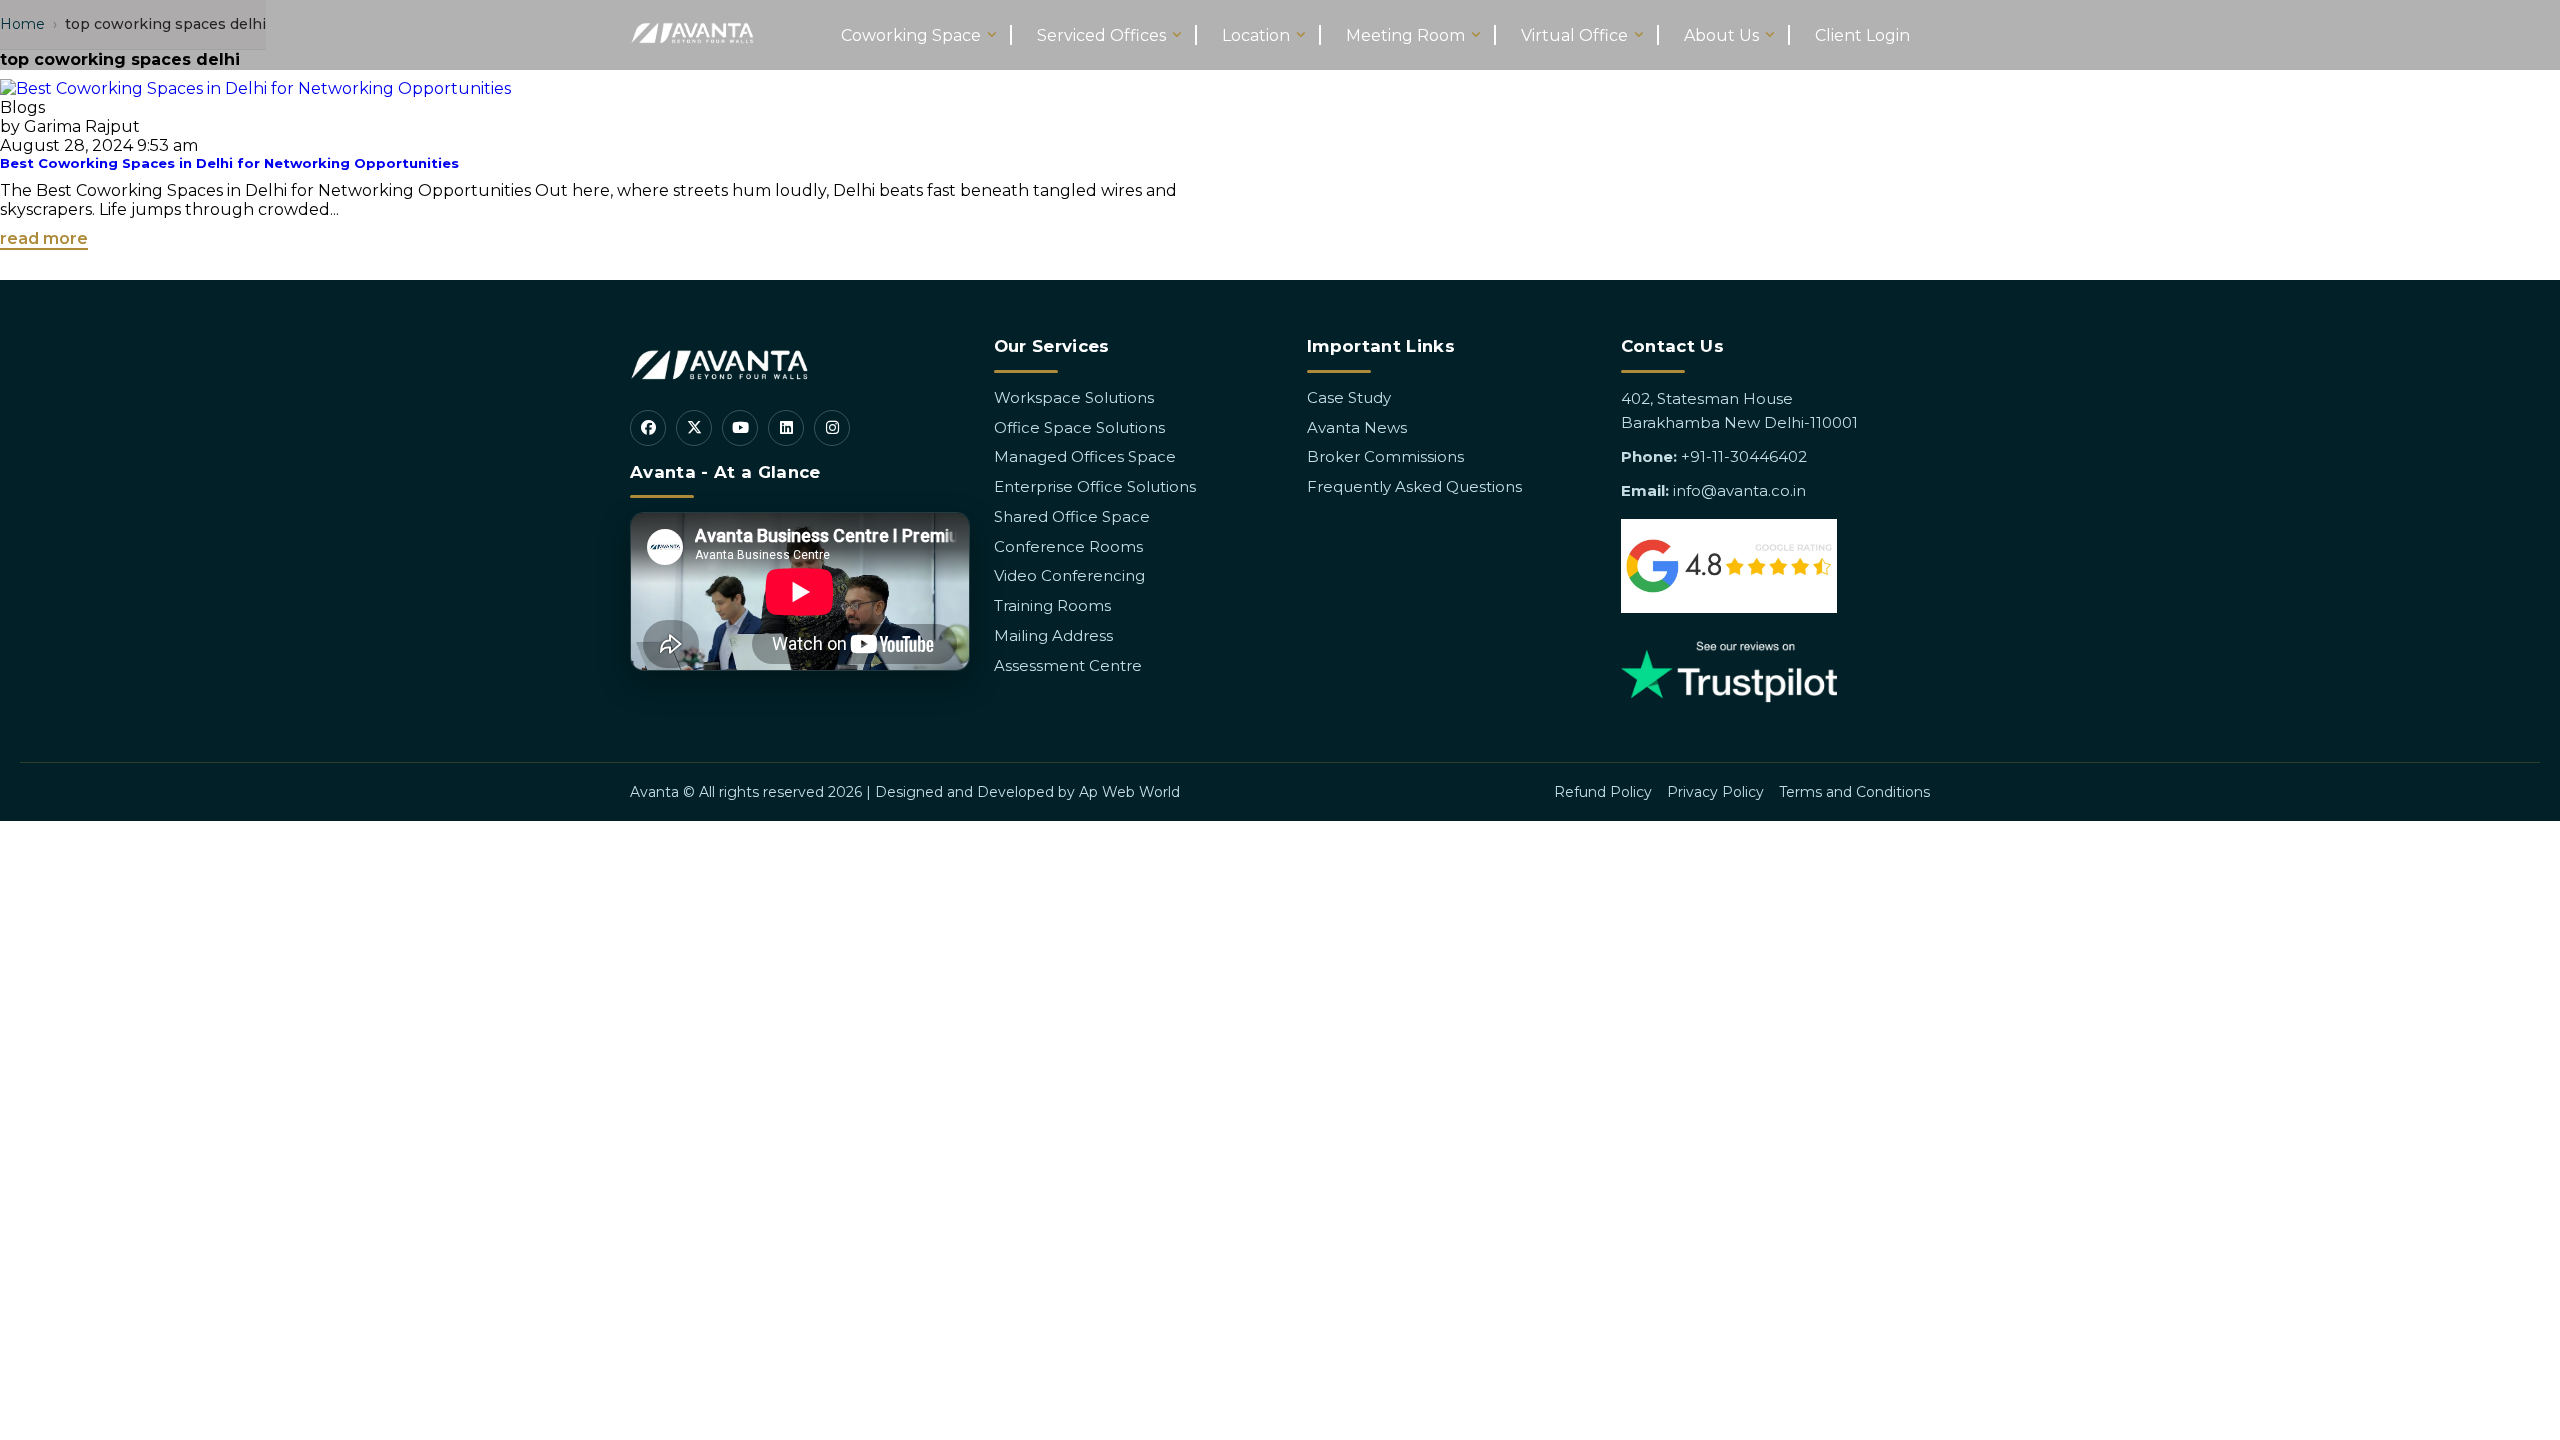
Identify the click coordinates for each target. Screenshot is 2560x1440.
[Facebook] (648, 428)
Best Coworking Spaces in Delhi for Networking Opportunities (229, 163)
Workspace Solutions (1074, 397)
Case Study (1349, 397)
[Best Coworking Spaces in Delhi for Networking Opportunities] (255, 88)
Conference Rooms (1068, 546)
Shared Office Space (1072, 516)
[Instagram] (832, 428)
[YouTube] (740, 428)
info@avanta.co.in (1739, 490)
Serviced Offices (1101, 35)
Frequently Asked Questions (1414, 486)
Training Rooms (1052, 605)
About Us (1721, 35)
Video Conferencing (1069, 575)
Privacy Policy (1715, 792)
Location (1256, 35)
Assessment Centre (1068, 665)
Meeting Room (1405, 35)
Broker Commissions (1385, 456)
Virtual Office (1574, 35)
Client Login (1862, 35)
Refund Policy (1603, 792)
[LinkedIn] (786, 428)
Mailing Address (1053, 635)
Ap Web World (1129, 792)
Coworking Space (911, 35)
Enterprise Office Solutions (1095, 486)
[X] (694, 428)
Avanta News (1357, 427)
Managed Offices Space (1085, 456)
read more (44, 238)
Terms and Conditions (1854, 792)
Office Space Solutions (1079, 427)
